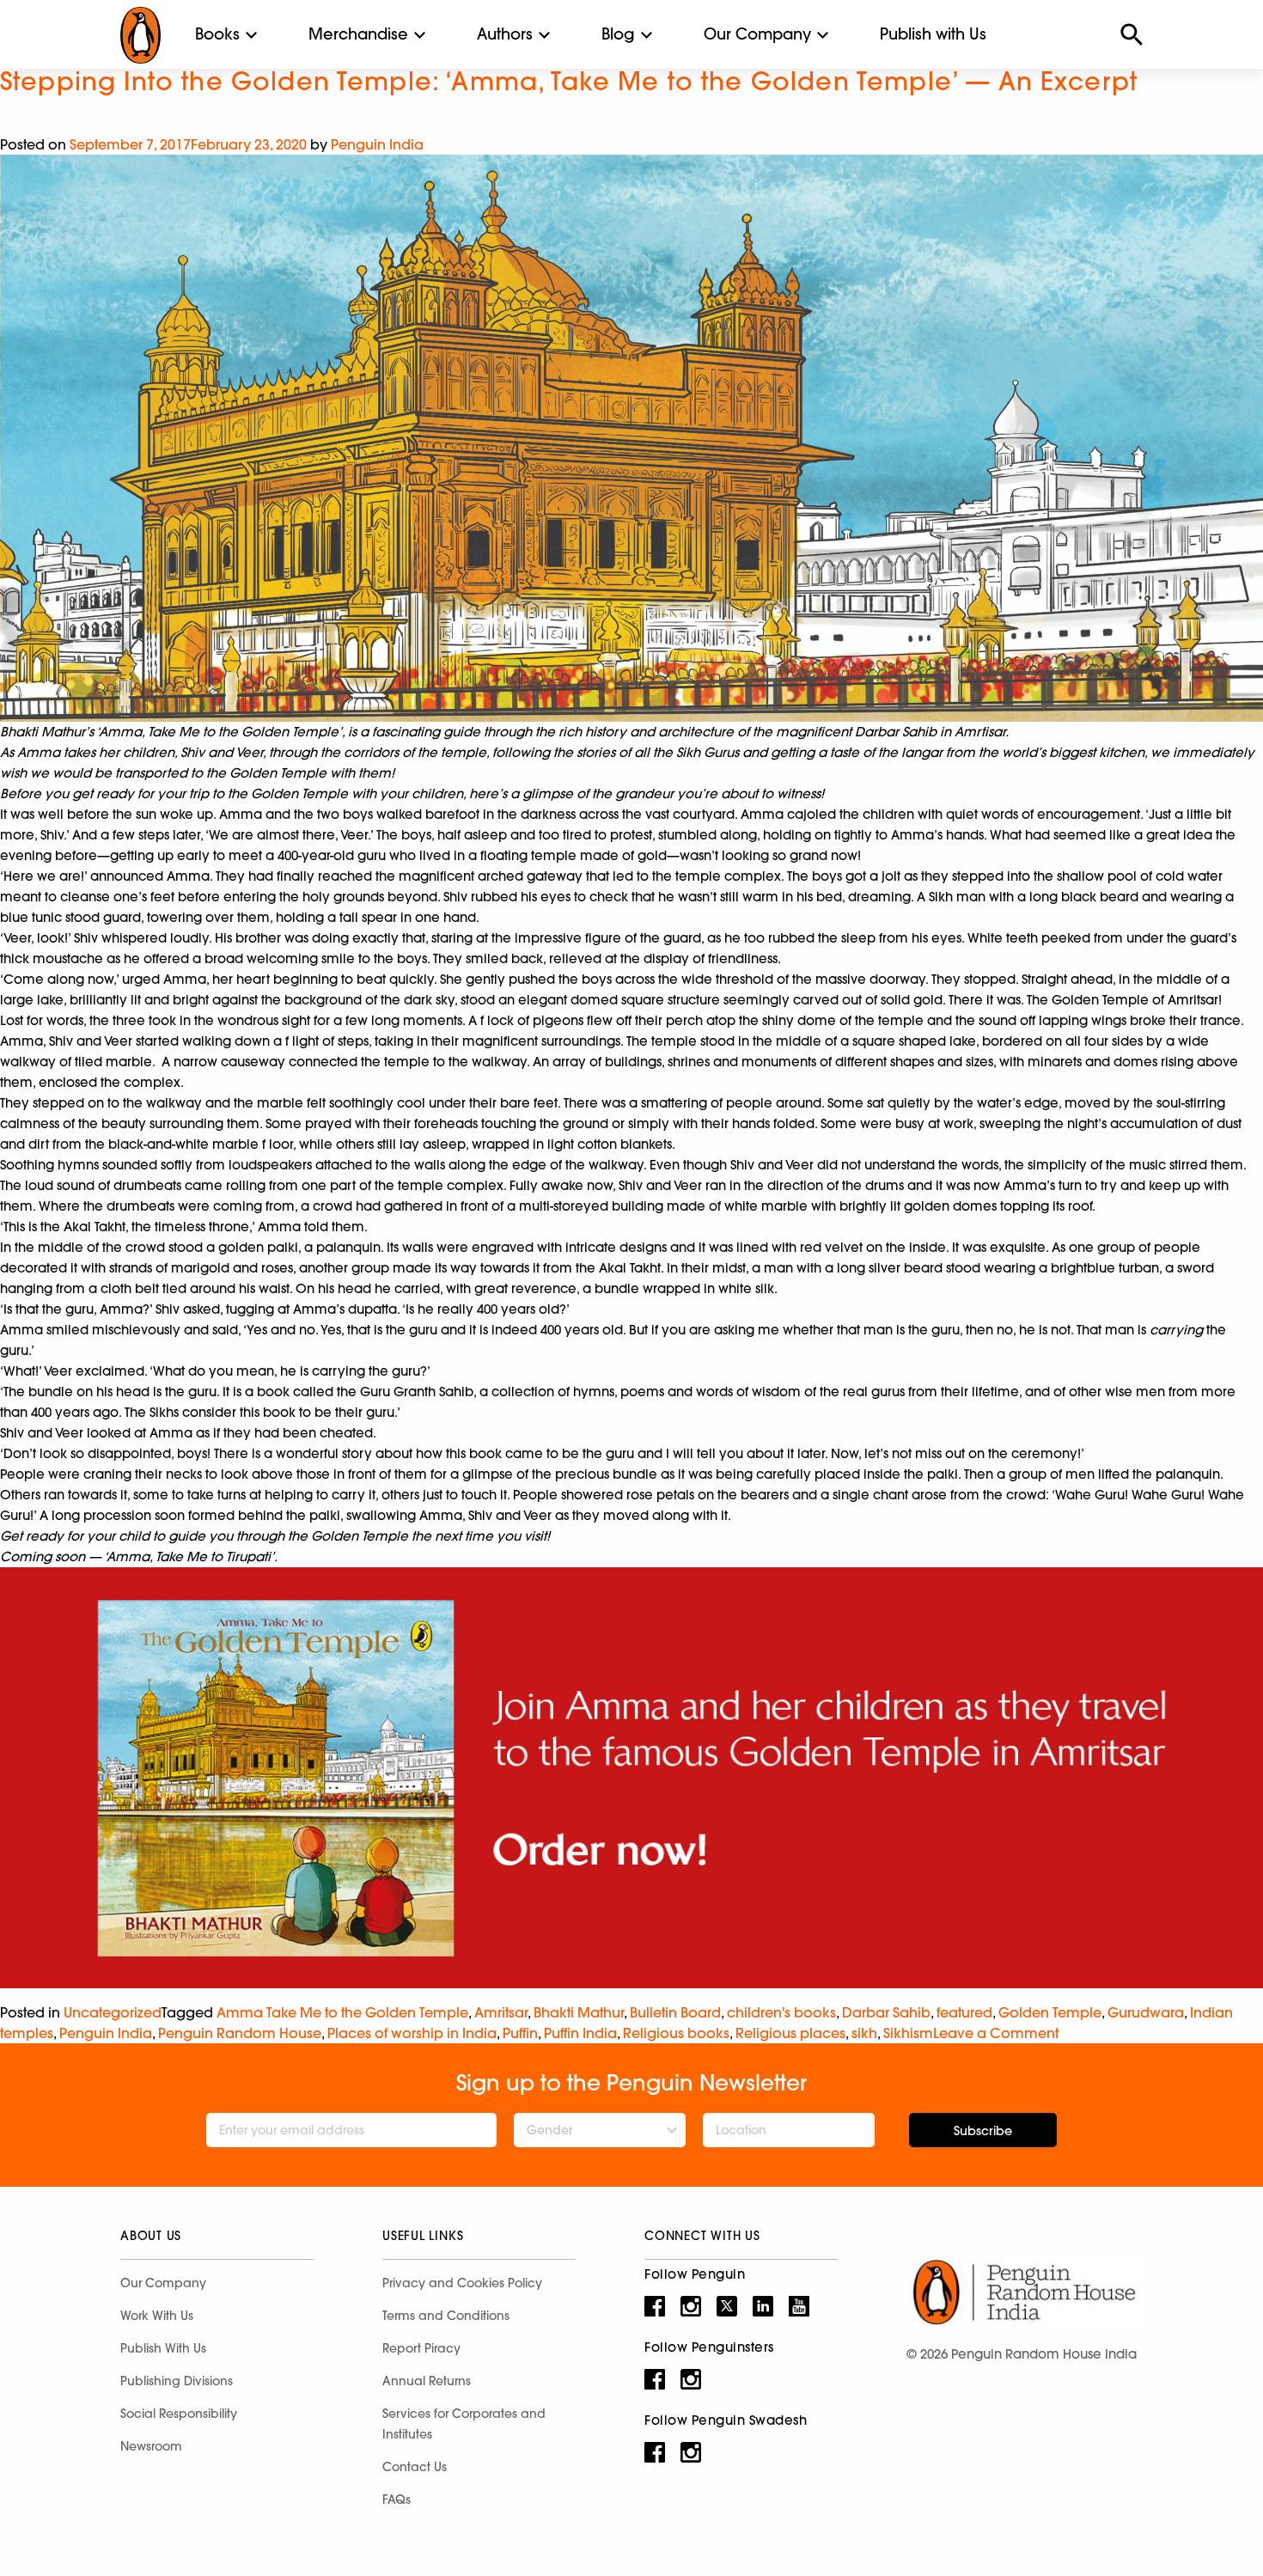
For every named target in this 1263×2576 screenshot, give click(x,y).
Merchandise (358, 34)
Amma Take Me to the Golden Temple (342, 2012)
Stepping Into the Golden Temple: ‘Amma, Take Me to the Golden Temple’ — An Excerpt (569, 81)
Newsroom (151, 2446)
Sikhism (908, 2033)
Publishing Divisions (177, 2381)
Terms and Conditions (446, 2316)
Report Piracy (421, 2348)
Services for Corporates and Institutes (464, 2424)
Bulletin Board (675, 2012)
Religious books (676, 2033)
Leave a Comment (996, 2033)
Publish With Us (163, 2348)
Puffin (520, 2033)
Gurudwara (1146, 2012)
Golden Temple (1050, 2012)
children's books (781, 2012)
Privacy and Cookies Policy (462, 2283)
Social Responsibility (179, 2414)
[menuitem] (217, 34)
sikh (864, 2033)
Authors (505, 34)
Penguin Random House (240, 2033)
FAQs (397, 2500)
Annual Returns (427, 2381)
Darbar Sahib (886, 2012)
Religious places (790, 2033)
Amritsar (501, 2012)
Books (217, 34)
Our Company (757, 34)
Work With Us (157, 2316)
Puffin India (580, 2033)
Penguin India (377, 144)
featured (964, 2012)
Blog (618, 34)
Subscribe (983, 2131)
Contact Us (415, 2467)
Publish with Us (933, 34)
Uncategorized (113, 2012)
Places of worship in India (412, 2033)
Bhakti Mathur (579, 2012)
